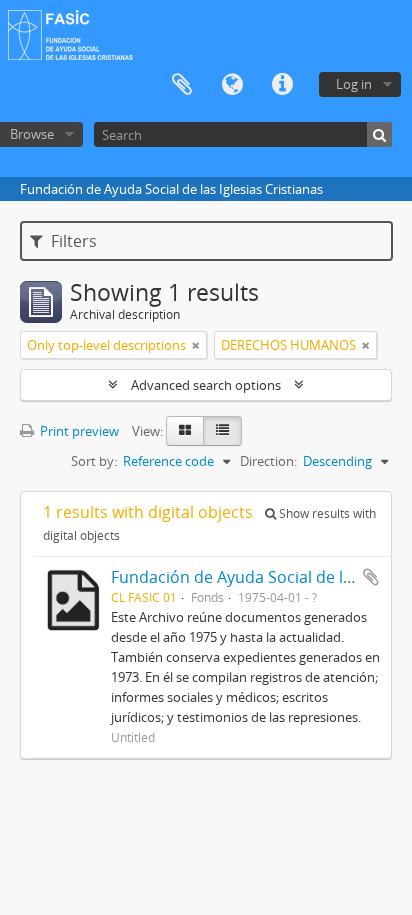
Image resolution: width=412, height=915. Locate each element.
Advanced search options (206, 385)
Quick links (282, 85)
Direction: (268, 461)
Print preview (78, 431)
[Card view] (185, 431)
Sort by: (94, 461)
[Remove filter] (196, 345)
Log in (354, 84)
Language (232, 85)
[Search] (379, 134)
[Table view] (222, 431)
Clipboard (182, 85)
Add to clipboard (371, 577)
